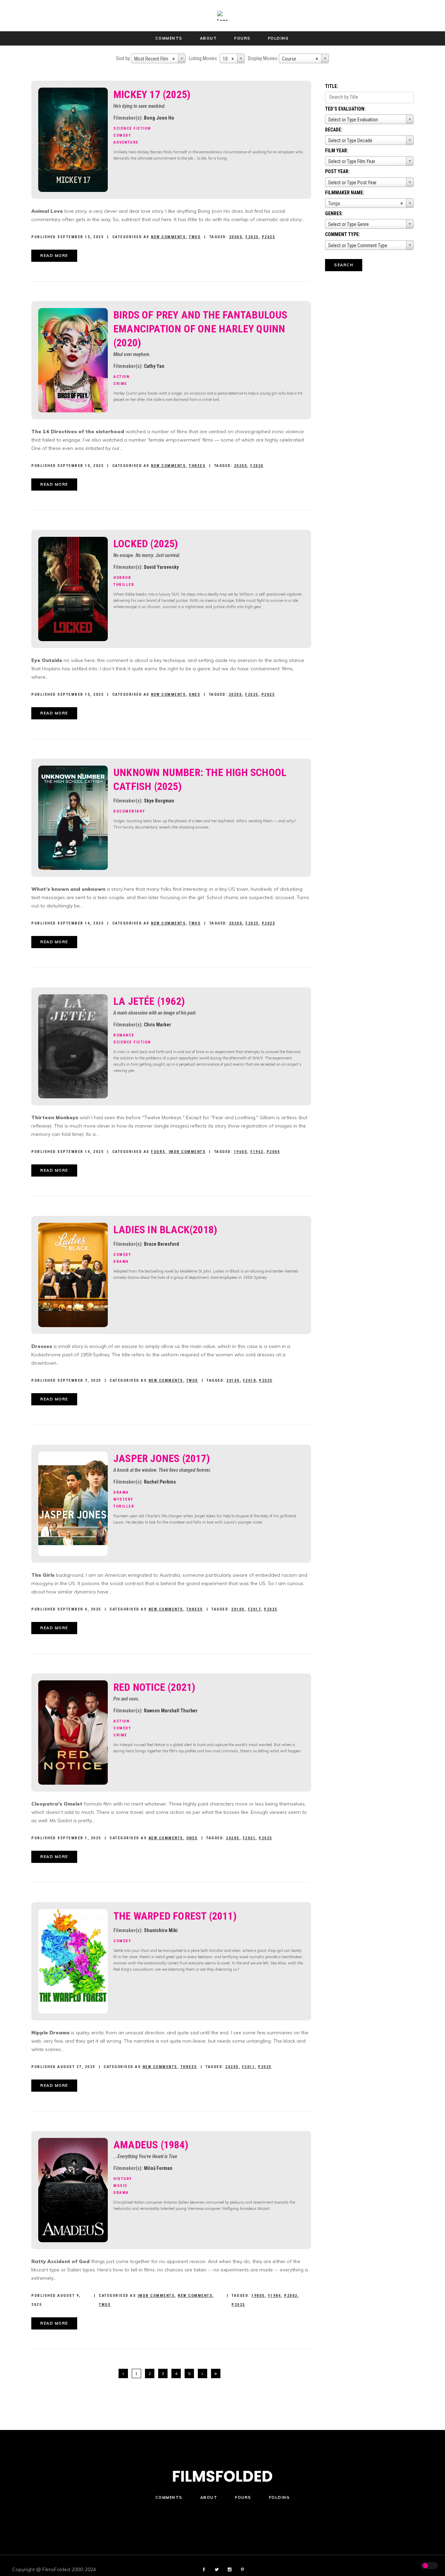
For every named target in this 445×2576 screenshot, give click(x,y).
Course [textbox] (300, 59)
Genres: (334, 213)
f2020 (257, 466)
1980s (258, 2296)
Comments (169, 2497)
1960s (241, 1152)
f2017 (254, 1609)
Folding (280, 2497)
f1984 (275, 2296)
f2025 (252, 237)
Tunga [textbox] (366, 203)
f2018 (250, 1380)
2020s (241, 466)
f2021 (249, 1838)
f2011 (249, 2067)
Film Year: (337, 151)
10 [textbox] (228, 59)
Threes (197, 466)
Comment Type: (343, 234)
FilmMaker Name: (345, 193)
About (209, 2497)
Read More (54, 256)
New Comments (168, 237)
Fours (158, 1152)
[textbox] (369, 120)
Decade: (334, 130)
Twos (195, 237)
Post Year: (337, 171)
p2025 (269, 237)
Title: (332, 86)
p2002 (291, 2296)
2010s (233, 1380)
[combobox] (158, 58)
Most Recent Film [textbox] (155, 59)
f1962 (257, 1152)
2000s (236, 237)
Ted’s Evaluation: (345, 109)
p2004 (273, 1152)
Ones (195, 695)
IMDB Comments (187, 1152)
